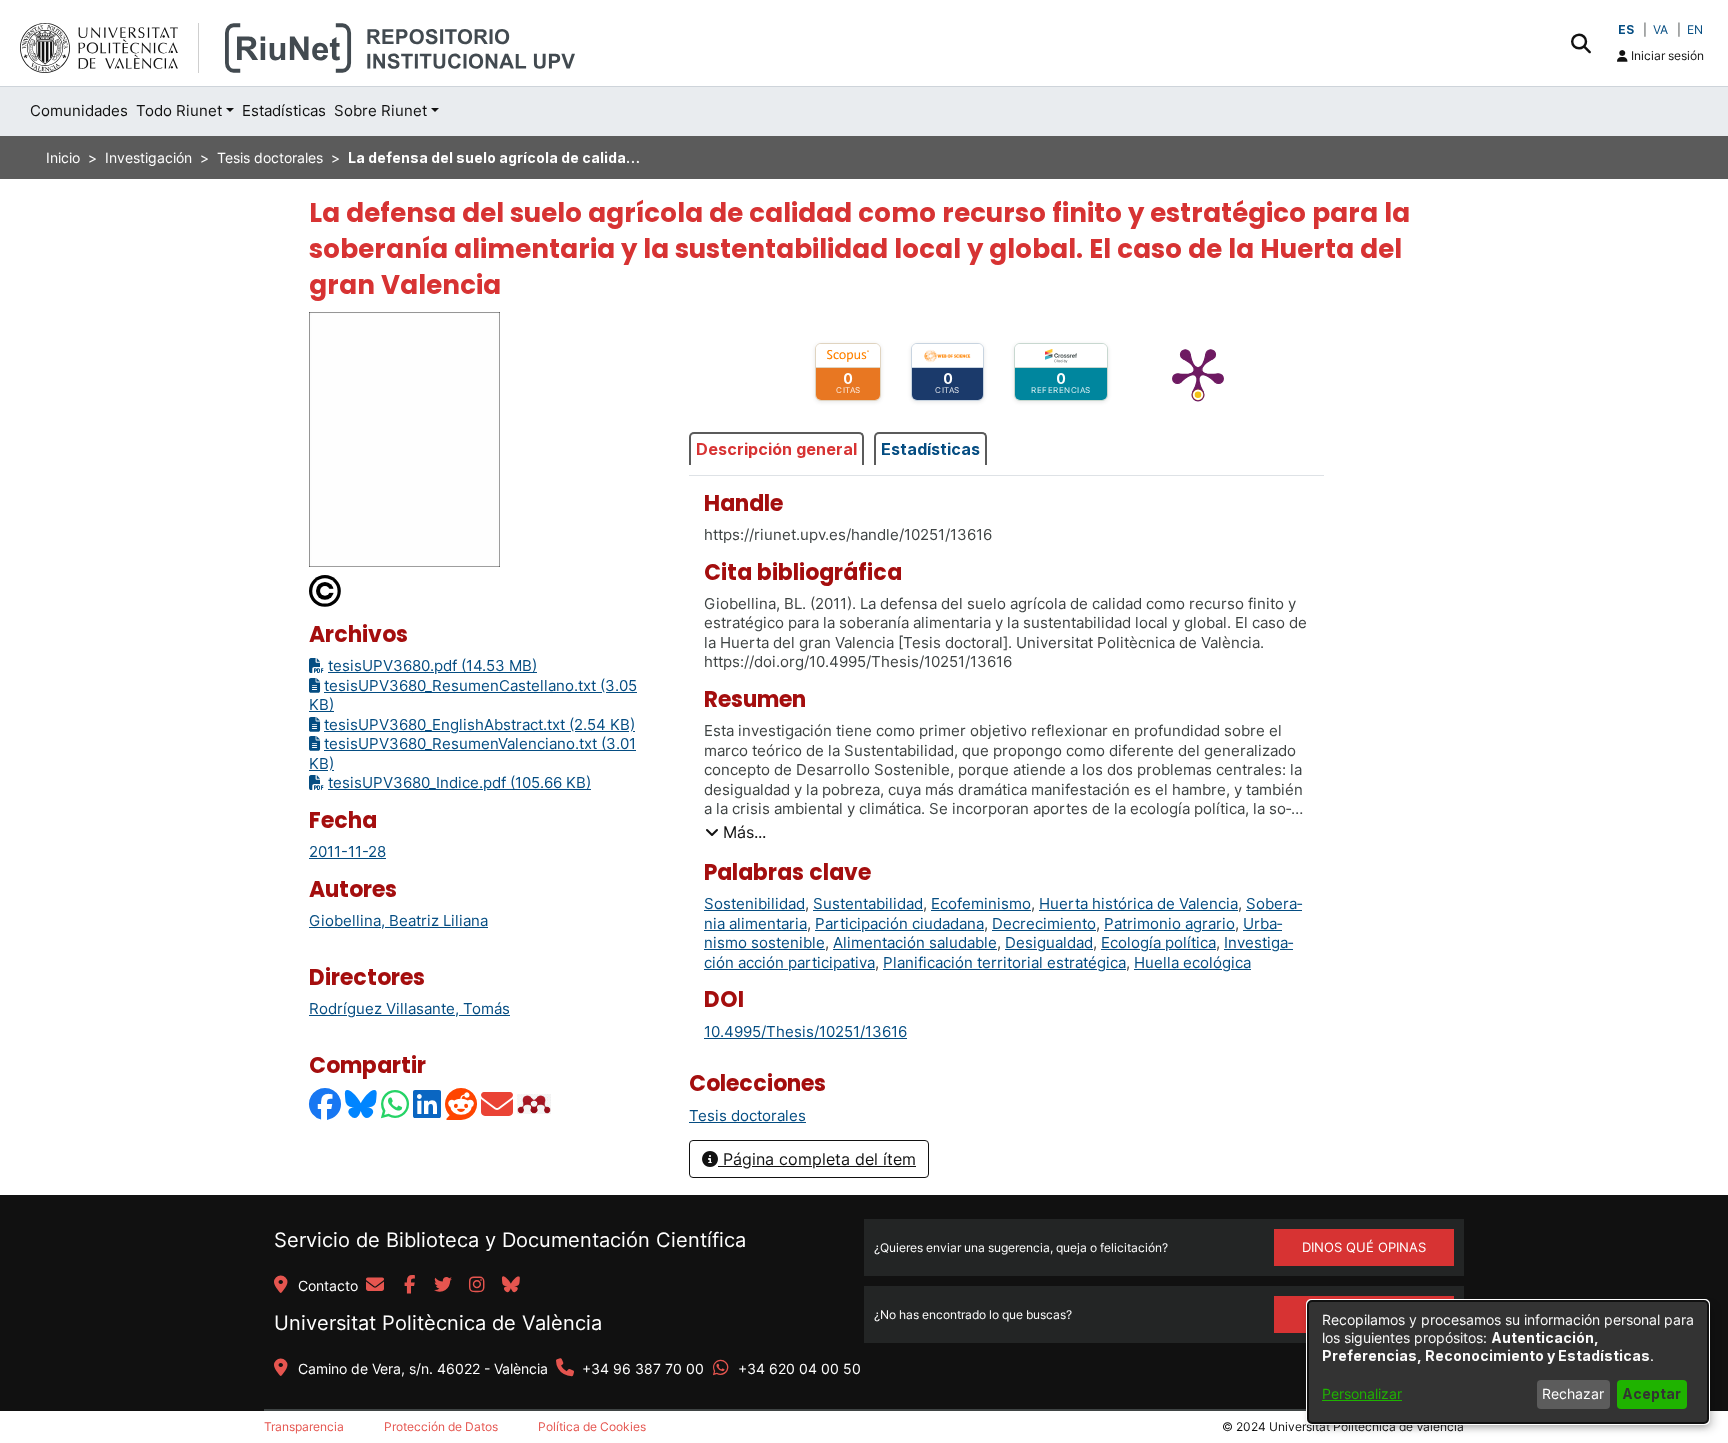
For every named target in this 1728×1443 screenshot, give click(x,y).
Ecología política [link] (1158, 942)
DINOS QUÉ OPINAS (1364, 1247)
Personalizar (1362, 1393)
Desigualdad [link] (1049, 942)
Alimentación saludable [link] (915, 942)
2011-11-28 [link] (347, 851)
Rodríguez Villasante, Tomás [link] (409, 1008)
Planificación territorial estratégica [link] (1004, 962)
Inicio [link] (63, 157)
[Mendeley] (536, 1103)
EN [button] (1695, 29)
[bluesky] (511, 1286)
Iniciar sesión (1666, 55)
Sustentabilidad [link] (868, 903)
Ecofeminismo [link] (981, 903)
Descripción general (776, 449)
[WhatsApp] (396, 1103)
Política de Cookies (592, 1426)
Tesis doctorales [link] (270, 157)
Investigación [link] (148, 157)
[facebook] (409, 1286)
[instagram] (477, 1286)
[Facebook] (326, 1103)
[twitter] (443, 1286)
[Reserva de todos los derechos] (326, 589)
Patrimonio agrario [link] (1169, 923)
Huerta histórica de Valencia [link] (1138, 903)
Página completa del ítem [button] (817, 1159)
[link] (747, 1115)
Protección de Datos (441, 1426)
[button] (1580, 43)
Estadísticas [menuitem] (284, 110)
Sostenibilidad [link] (754, 903)
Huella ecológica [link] (1192, 962)
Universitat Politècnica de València (438, 1323)
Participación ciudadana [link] (899, 923)
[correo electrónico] (375, 1286)
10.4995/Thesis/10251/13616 (805, 1031)
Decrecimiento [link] (1044, 923)
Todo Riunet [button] (179, 110)
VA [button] (1660, 29)
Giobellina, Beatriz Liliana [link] (398, 920)
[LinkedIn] (428, 1103)
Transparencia (304, 1426)
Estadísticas (930, 449)
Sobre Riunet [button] (380, 110)
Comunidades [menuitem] (79, 110)
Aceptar (1651, 1393)
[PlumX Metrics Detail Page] (1198, 372)
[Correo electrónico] (498, 1103)
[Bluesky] (362, 1103)
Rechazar (1573, 1393)
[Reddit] (462, 1103)
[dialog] (1508, 1362)
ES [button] (1626, 29)
